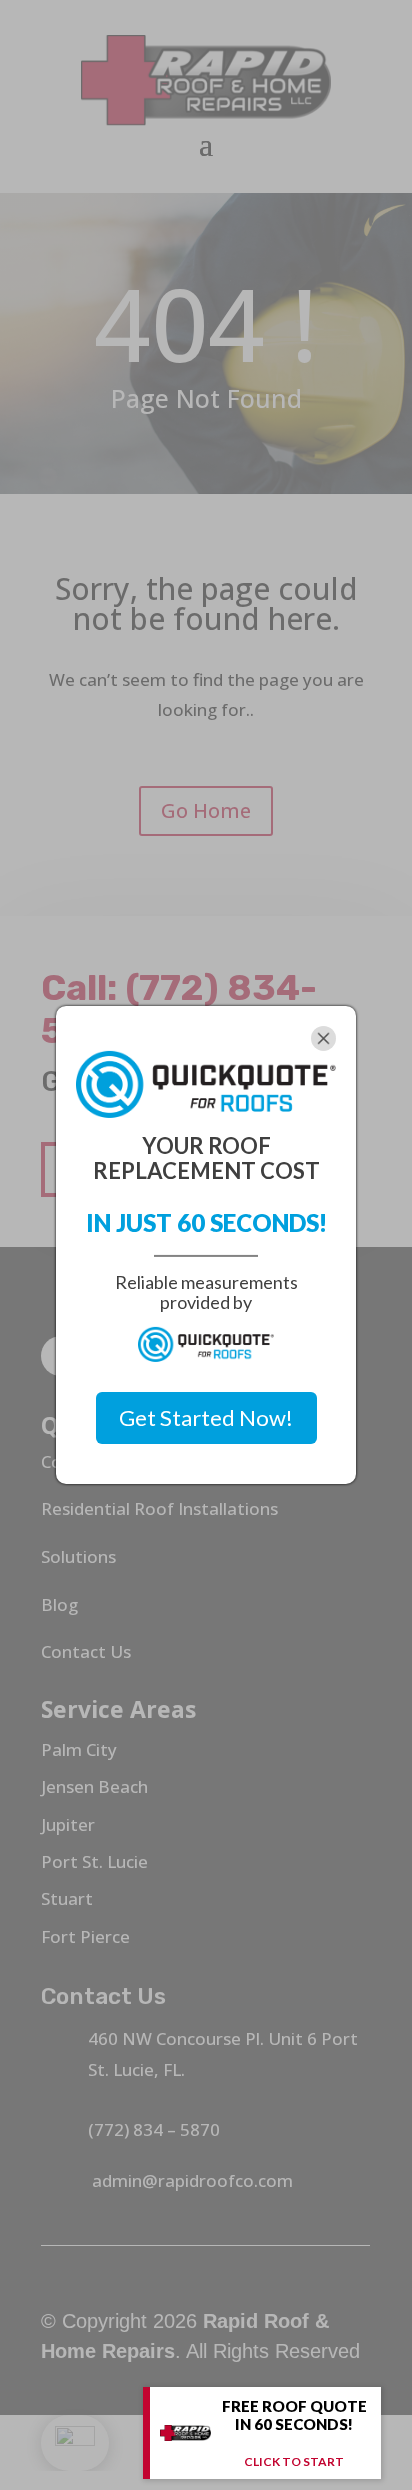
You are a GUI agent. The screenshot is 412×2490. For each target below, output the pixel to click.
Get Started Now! (206, 1417)
